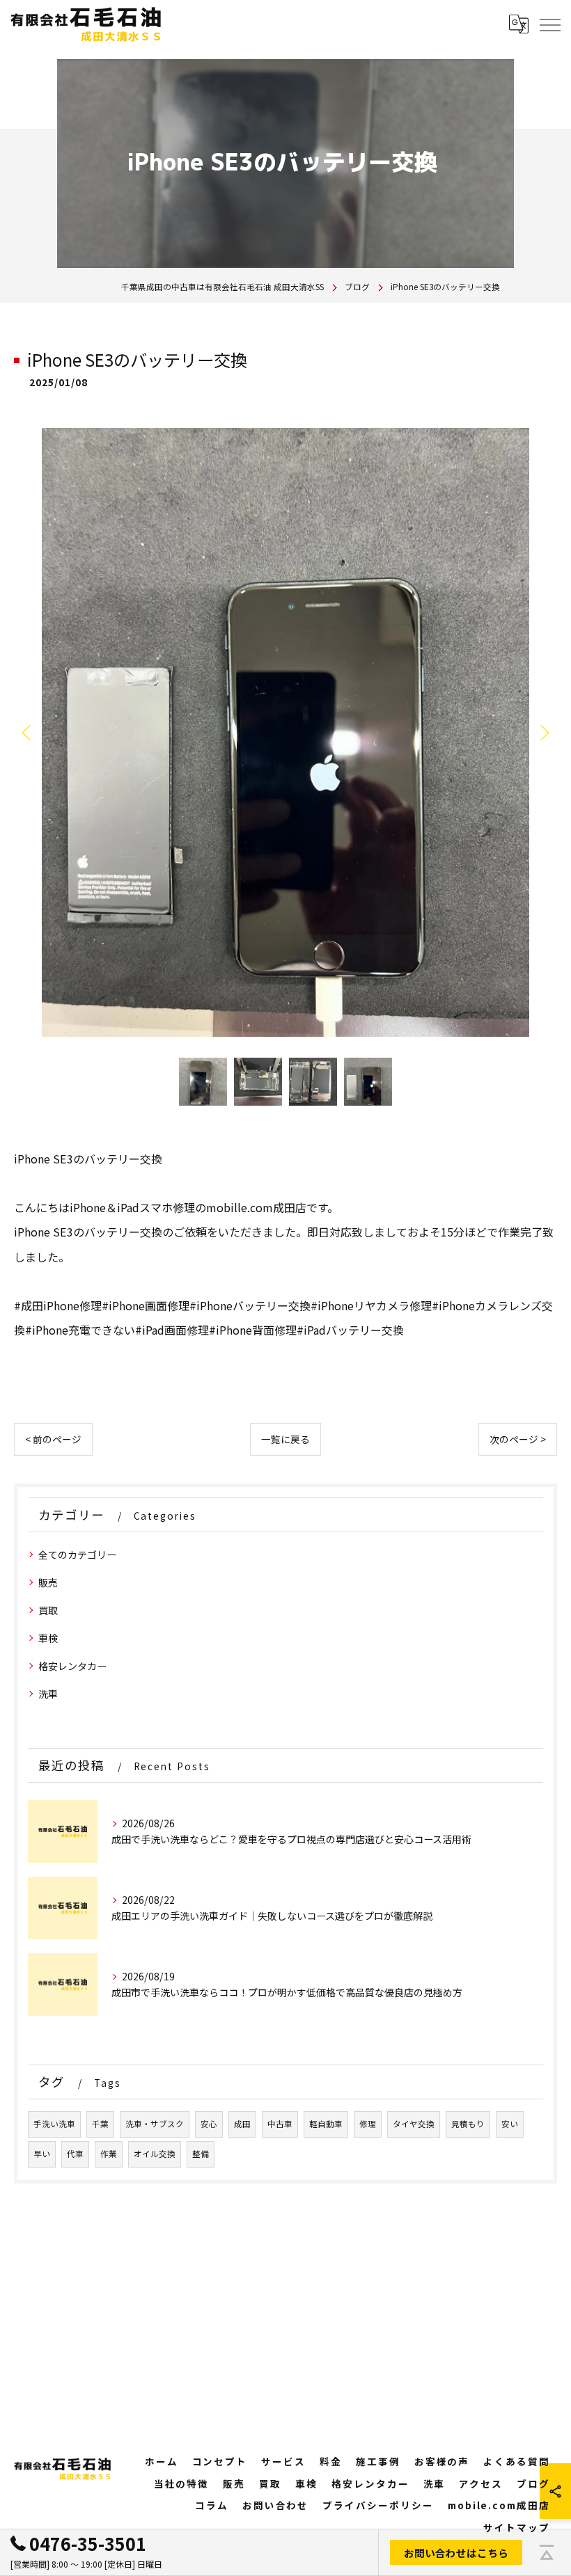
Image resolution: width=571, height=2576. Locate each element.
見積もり (468, 2124)
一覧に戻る (285, 1439)
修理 (368, 2124)
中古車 (280, 2124)
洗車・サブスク (155, 2124)
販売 (48, 1582)
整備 (201, 2154)
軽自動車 (326, 2124)
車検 (48, 1638)
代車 (75, 2154)
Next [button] (543, 732)
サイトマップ (517, 2527)
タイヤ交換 (414, 2124)
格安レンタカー (72, 1666)
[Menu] (549, 24)
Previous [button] (28, 732)
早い (42, 2154)
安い (510, 2124)
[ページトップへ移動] (547, 2552)
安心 (209, 2124)
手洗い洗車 (54, 2124)
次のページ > (518, 1439)
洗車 (48, 1694)
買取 (48, 1610)
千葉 (100, 2124)
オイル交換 (155, 2154)
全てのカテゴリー (77, 1555)
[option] (285, 732)
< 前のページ (53, 1439)
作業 (109, 2154)
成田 (242, 2124)
